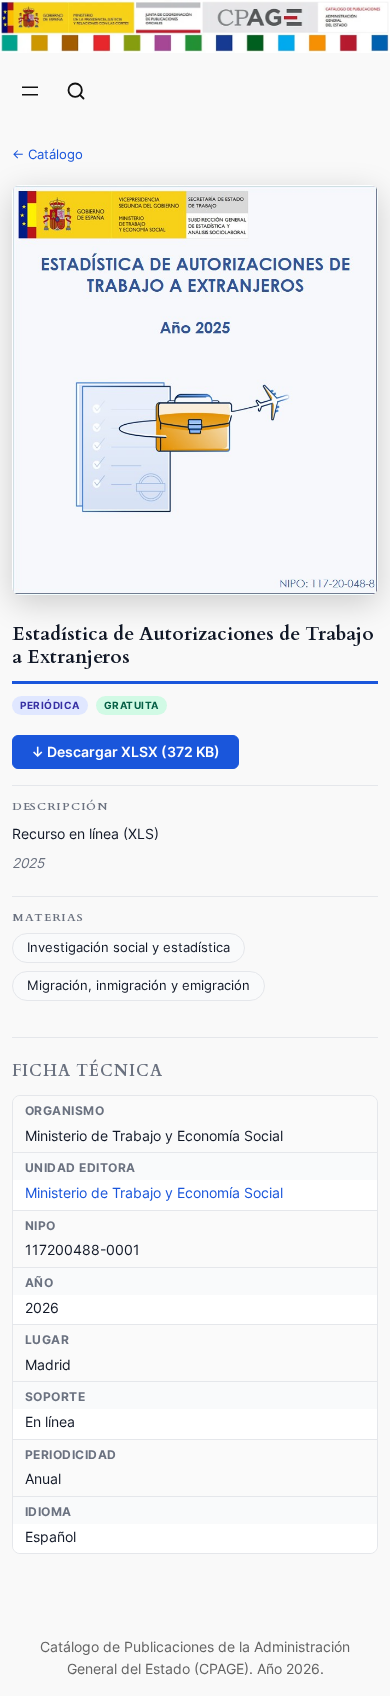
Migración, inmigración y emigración (138, 985)
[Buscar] (76, 91)
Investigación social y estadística (128, 947)
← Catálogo (47, 154)
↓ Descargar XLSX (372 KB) (125, 751)
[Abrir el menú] (30, 91)
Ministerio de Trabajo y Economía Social (154, 1192)
